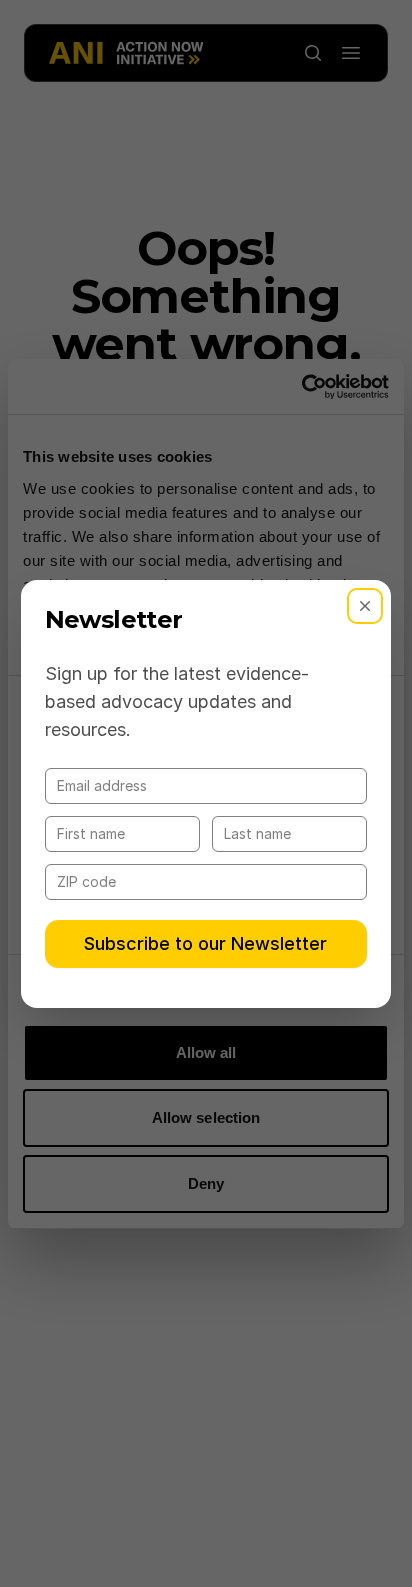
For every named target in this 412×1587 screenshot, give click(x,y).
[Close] (365, 606)
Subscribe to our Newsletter (205, 943)
